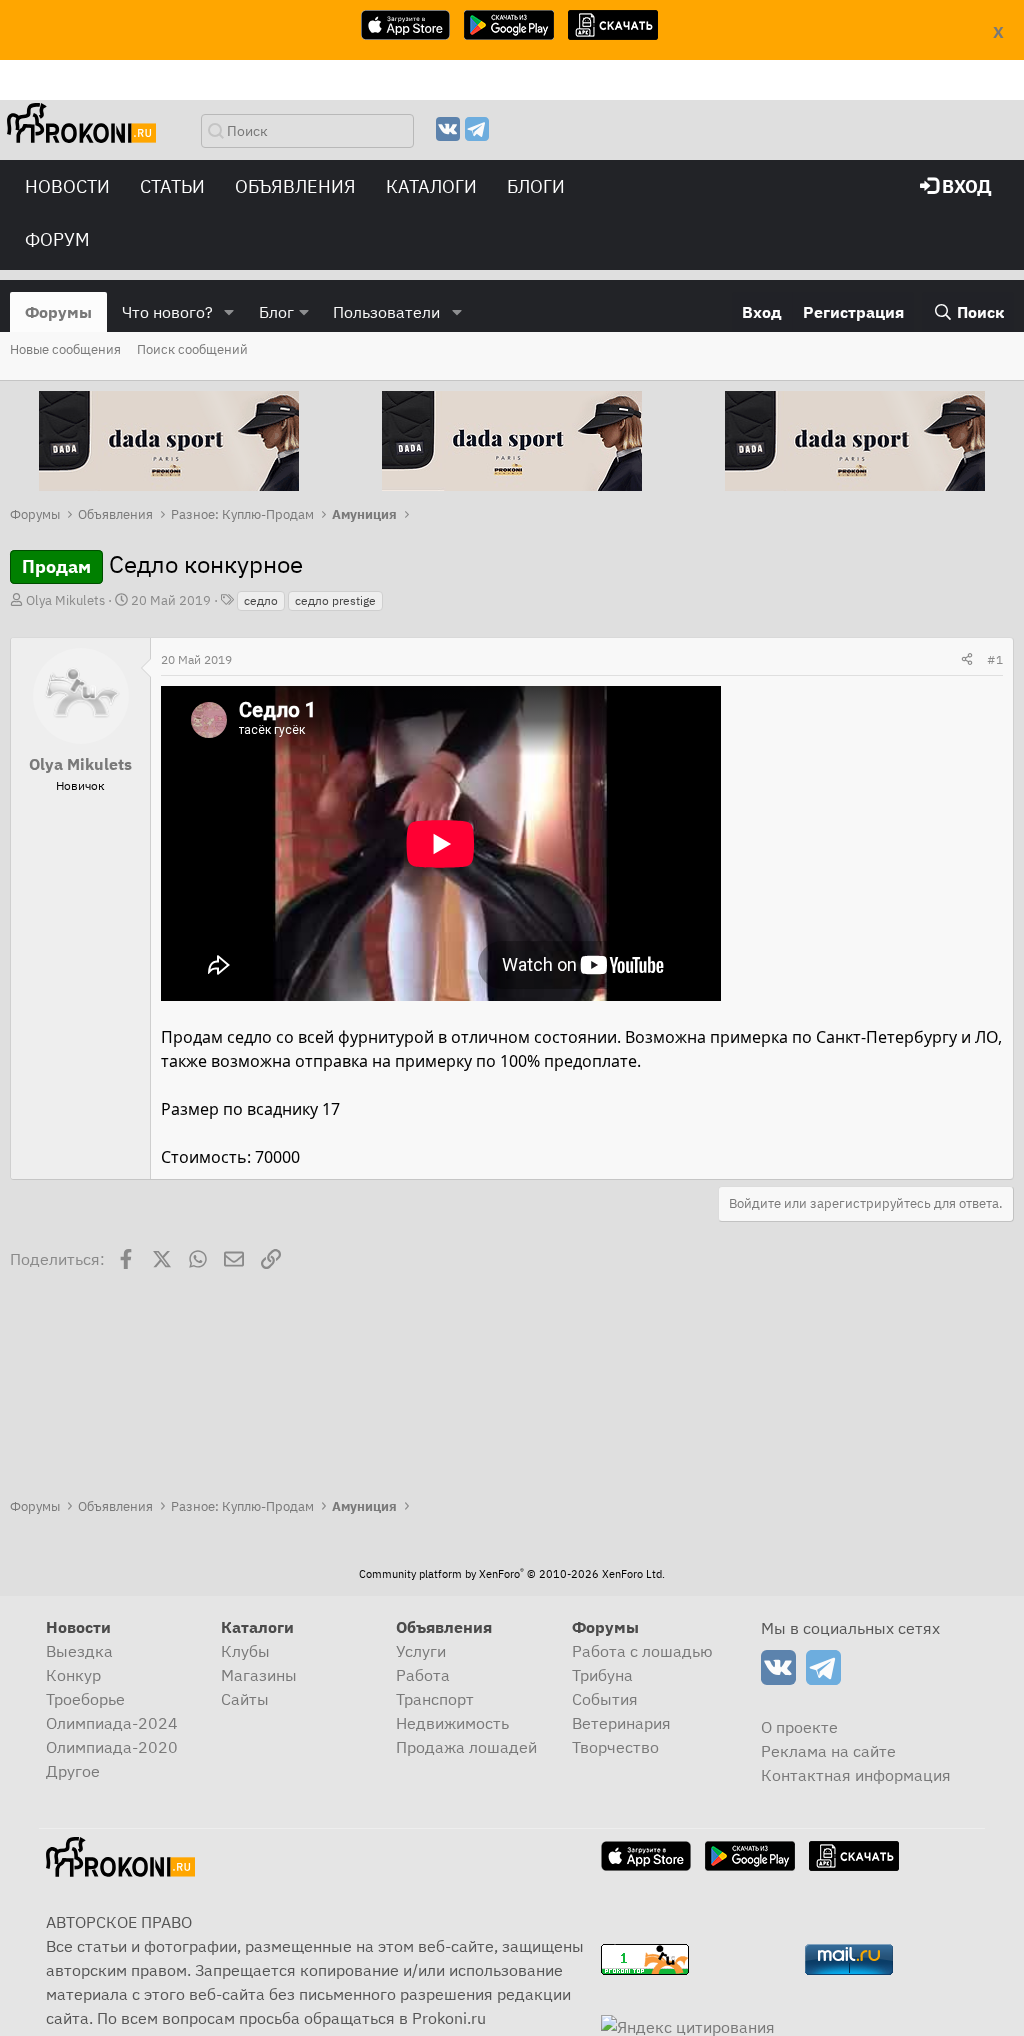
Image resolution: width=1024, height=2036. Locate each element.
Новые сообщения (65, 349)
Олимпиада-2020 (112, 1747)
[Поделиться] (967, 660)
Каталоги (431, 186)
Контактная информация (856, 1775)
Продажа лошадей (466, 1747)
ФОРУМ (57, 239)
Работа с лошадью (642, 1651)
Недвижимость (452, 1723)
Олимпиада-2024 (112, 1723)
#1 (995, 659)
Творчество (615, 1747)
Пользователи (386, 312)
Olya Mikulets (65, 600)
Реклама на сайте (828, 1751)
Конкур (73, 1675)
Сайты (245, 1699)
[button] (229, 312)
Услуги (421, 1651)
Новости (67, 186)
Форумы (58, 312)
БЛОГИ (536, 186)
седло (261, 600)
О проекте (799, 1727)
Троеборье (85, 1699)
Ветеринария (621, 1723)
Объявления (295, 186)
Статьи (172, 186)
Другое (73, 1771)
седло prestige (335, 600)
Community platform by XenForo (512, 1574)
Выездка (79, 1651)
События (605, 1699)
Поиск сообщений (192, 349)
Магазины (259, 1675)
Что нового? (167, 312)
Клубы (245, 1651)
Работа (423, 1675)
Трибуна (602, 1675)
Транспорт (435, 1699)
